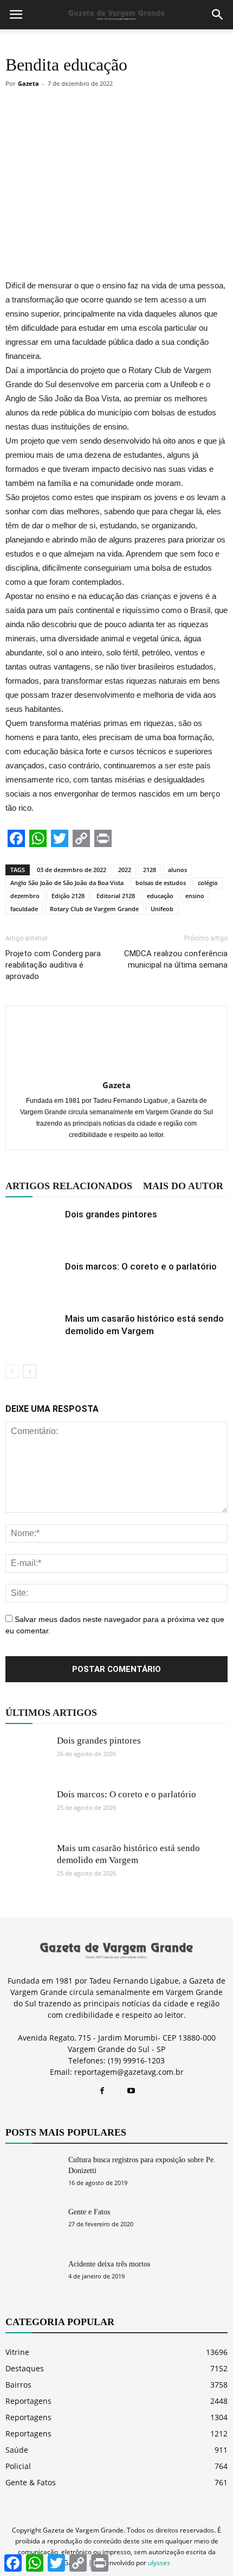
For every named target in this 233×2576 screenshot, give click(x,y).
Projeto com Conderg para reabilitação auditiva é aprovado (53, 965)
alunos (177, 870)
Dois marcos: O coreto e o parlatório (141, 1266)
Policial (18, 2466)
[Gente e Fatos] (33, 2225)
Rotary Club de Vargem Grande (94, 909)
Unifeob (162, 909)
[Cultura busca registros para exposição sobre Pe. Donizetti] (33, 2173)
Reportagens (28, 2401)
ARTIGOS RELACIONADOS (69, 1186)
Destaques (25, 2368)
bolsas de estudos (161, 883)
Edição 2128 (68, 896)
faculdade (24, 909)
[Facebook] (102, 2091)
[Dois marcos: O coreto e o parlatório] (33, 1279)
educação (160, 896)
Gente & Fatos (31, 2482)
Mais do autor (183, 1186)
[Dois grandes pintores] (33, 1227)
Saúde (17, 2450)
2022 (125, 870)
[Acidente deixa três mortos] (33, 2278)
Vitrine (17, 2352)
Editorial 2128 (116, 896)
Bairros (18, 2385)
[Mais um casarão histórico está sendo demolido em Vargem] (33, 1331)
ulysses (159, 2563)
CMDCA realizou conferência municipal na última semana (176, 959)
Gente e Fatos (89, 2212)
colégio (208, 883)
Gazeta (28, 83)
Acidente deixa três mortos (109, 2264)
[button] (218, 15)
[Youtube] (131, 2091)
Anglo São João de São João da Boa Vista (67, 883)
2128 (150, 870)
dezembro (25, 896)
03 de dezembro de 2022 (72, 870)
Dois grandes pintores (111, 1214)
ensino (195, 896)
